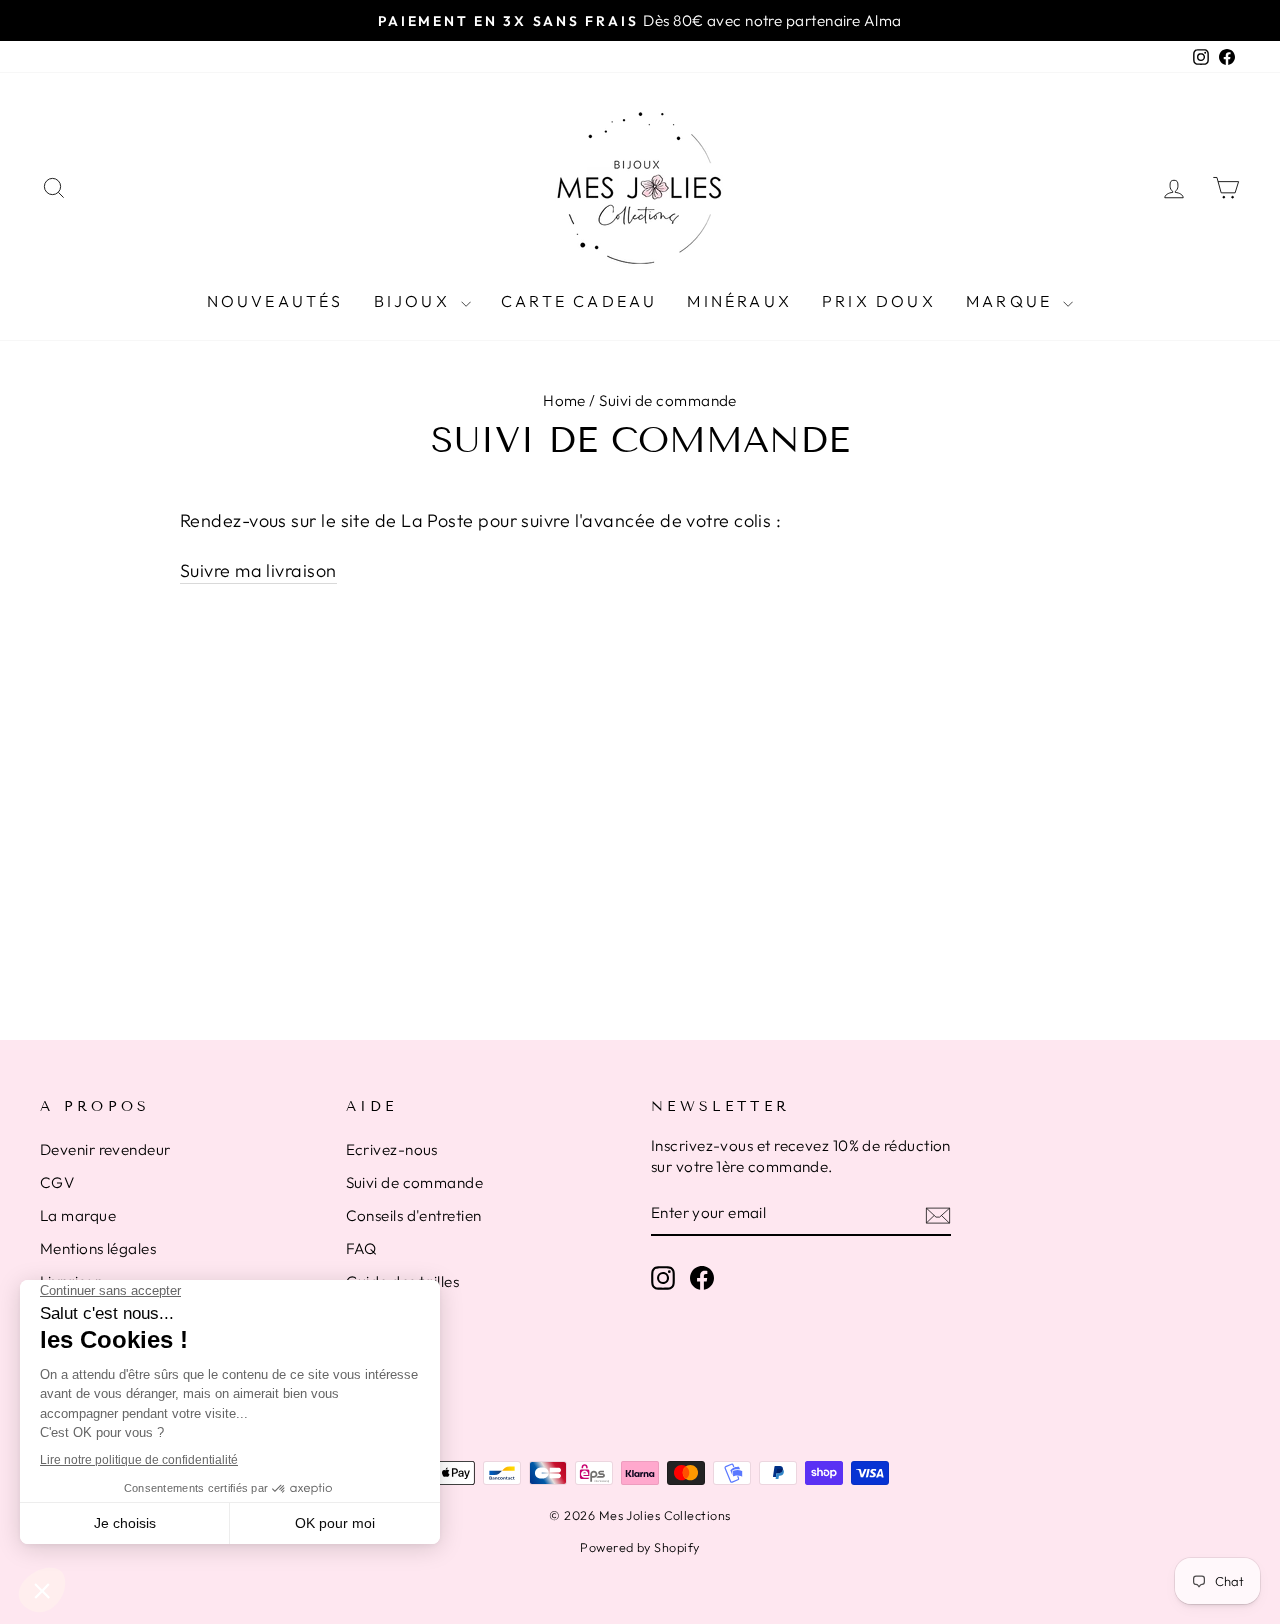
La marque (78, 1215)
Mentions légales (98, 1248)
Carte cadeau (579, 301)
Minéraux (739, 301)
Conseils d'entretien (414, 1215)
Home (564, 400)
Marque (1012, 301)
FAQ (361, 1248)
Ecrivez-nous (392, 1149)
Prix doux (879, 301)
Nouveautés (275, 301)
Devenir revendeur (105, 1149)
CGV (57, 1182)
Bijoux (415, 301)
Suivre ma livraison (258, 570)
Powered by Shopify (639, 1547)
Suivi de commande (415, 1182)
